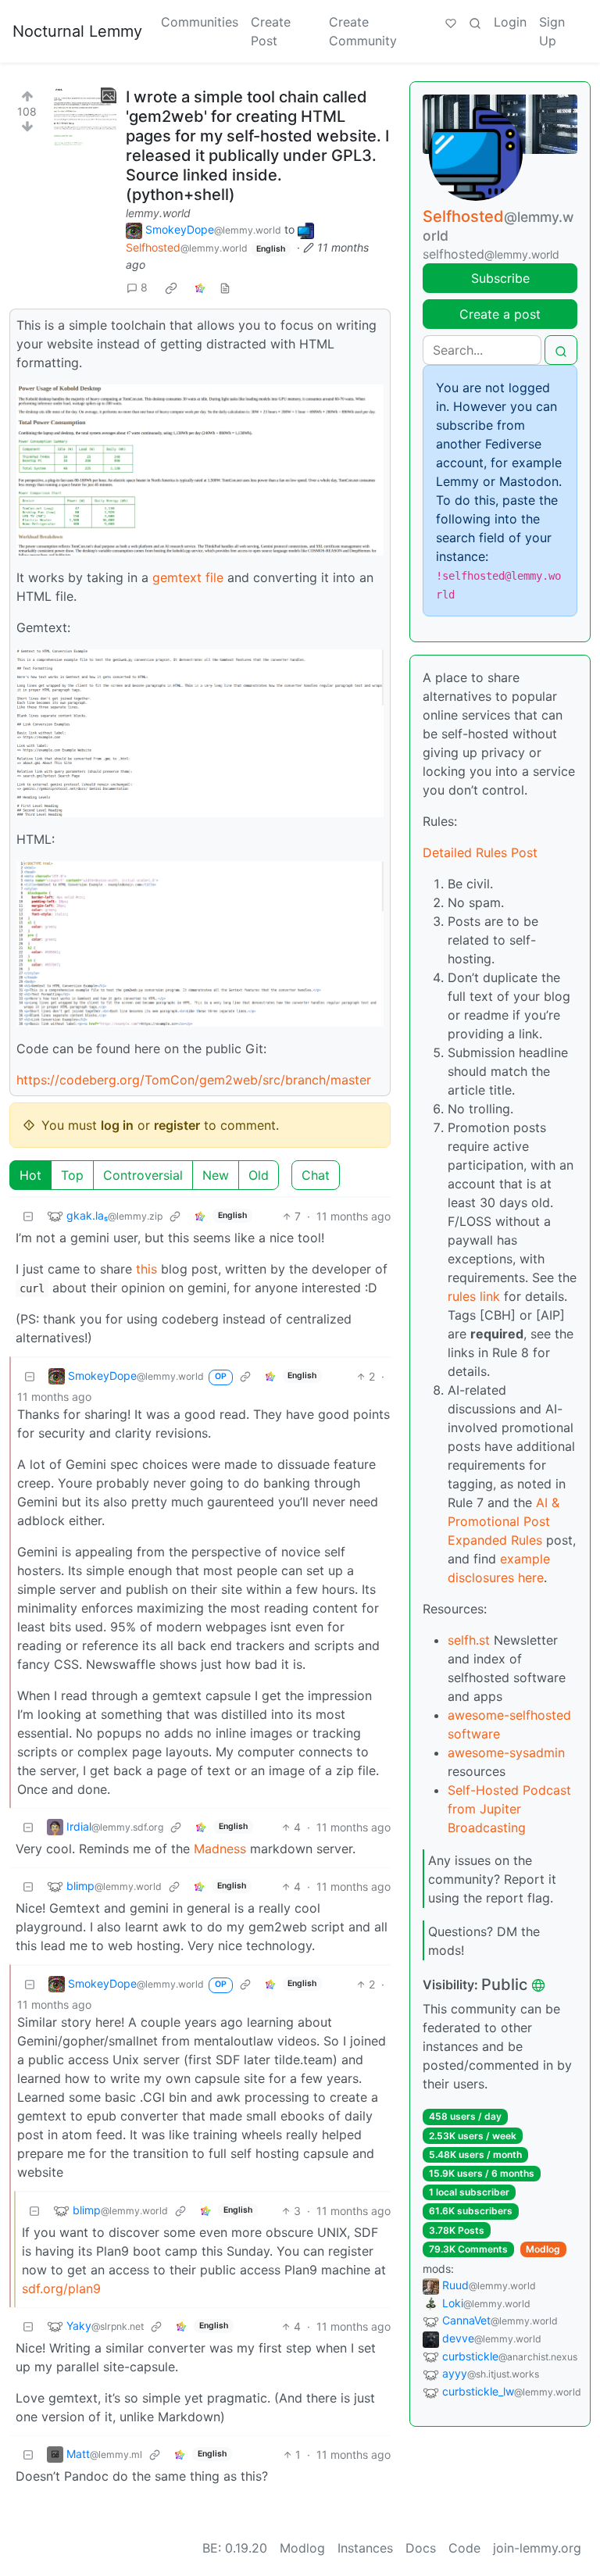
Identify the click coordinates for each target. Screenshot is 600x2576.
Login (510, 22)
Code (464, 2548)
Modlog (543, 2249)
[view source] (225, 287)
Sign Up (552, 31)
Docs (421, 2548)
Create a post (500, 314)
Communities (200, 22)
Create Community (363, 31)
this (146, 1269)
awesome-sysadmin (506, 1752)
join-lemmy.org (537, 2548)
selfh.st (469, 1640)
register (177, 1125)
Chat (316, 1175)
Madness (220, 1849)
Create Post (271, 31)
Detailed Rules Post (480, 852)
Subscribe (500, 278)
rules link (474, 1296)
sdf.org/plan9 (61, 2288)
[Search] (475, 22)
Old (259, 1175)
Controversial (143, 1175)
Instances (365, 2548)
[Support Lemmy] (451, 22)
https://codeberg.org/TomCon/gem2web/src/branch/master (194, 1080)
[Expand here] (85, 119)
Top (72, 1175)
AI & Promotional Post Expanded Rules (504, 1521)
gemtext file (188, 577)
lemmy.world (158, 213)
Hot (30, 1175)
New (216, 1175)
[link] (171, 288)
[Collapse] (28, 1216)
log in (117, 1125)
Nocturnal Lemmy (77, 31)
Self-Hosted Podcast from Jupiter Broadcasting (509, 1809)
